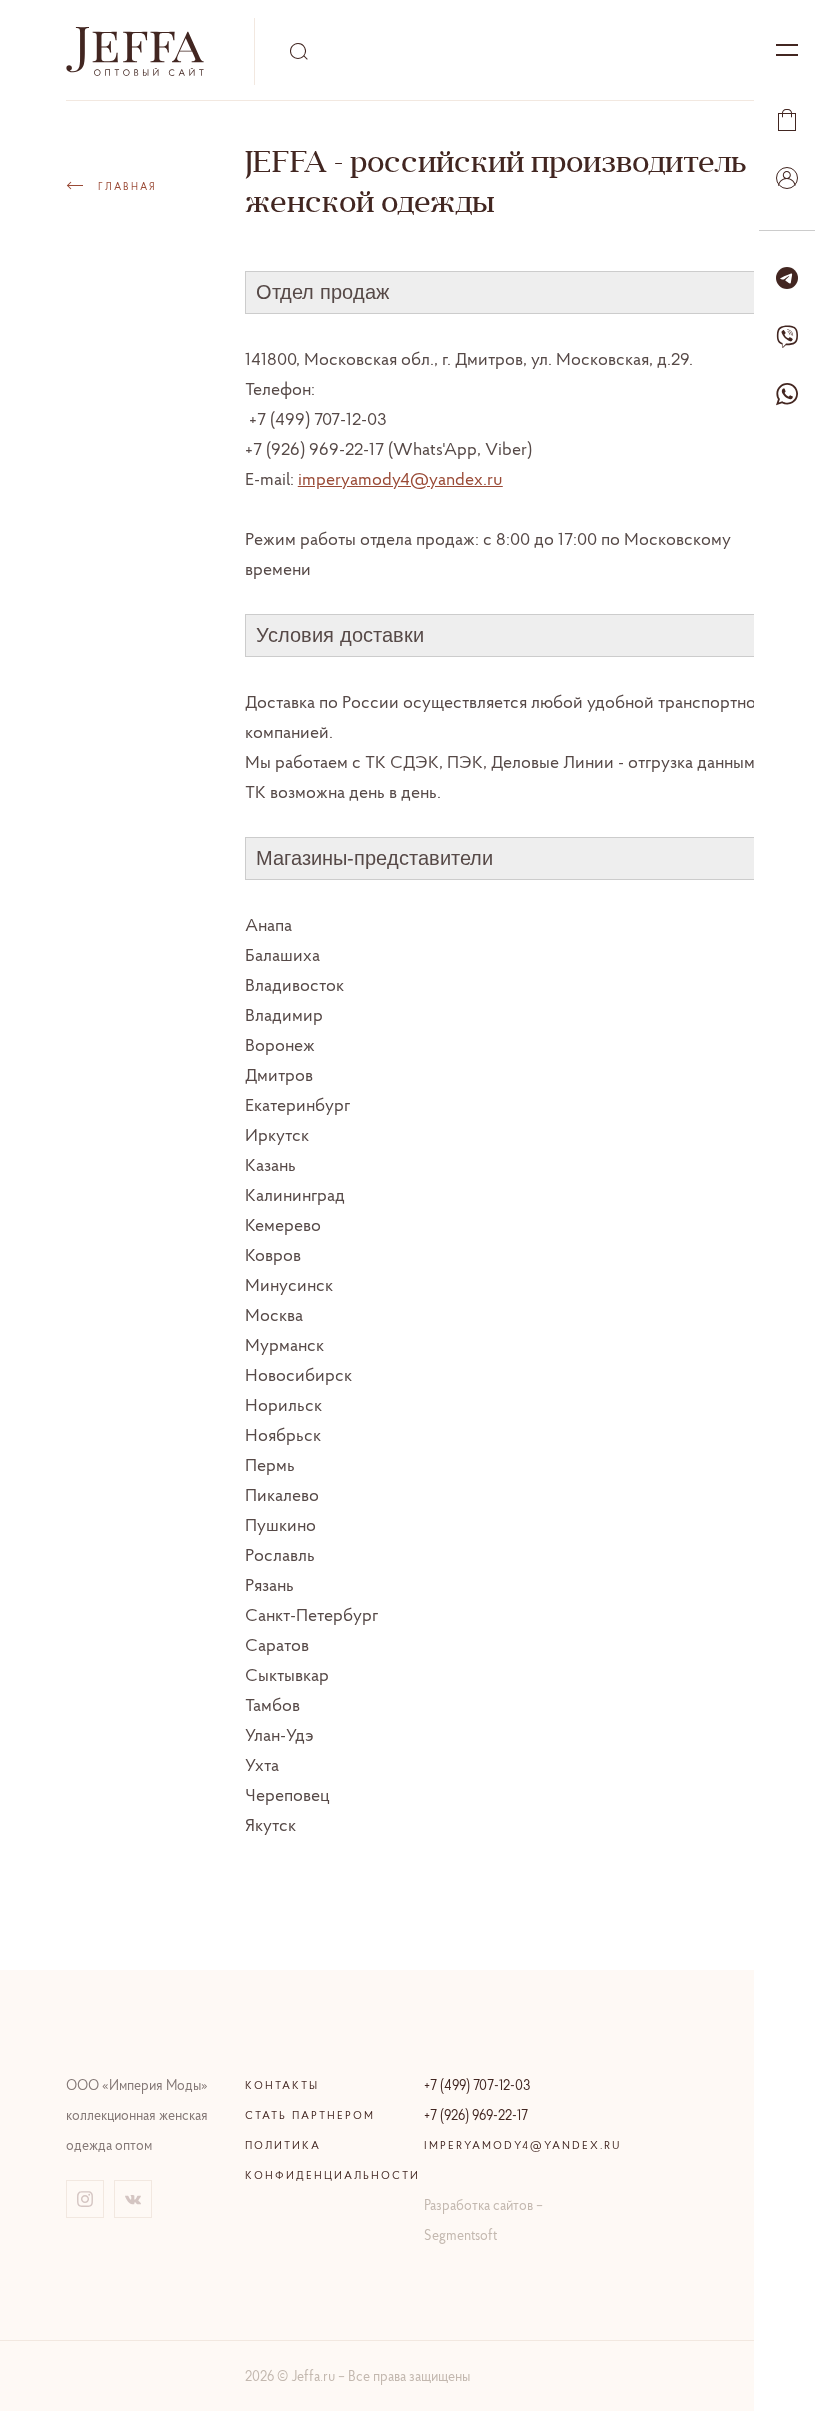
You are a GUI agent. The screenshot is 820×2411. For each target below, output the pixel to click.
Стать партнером (310, 2115)
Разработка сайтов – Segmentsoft (483, 2220)
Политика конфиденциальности (321, 2160)
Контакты (282, 2085)
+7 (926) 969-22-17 (476, 2115)
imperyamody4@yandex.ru (400, 478)
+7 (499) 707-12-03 (477, 2085)
